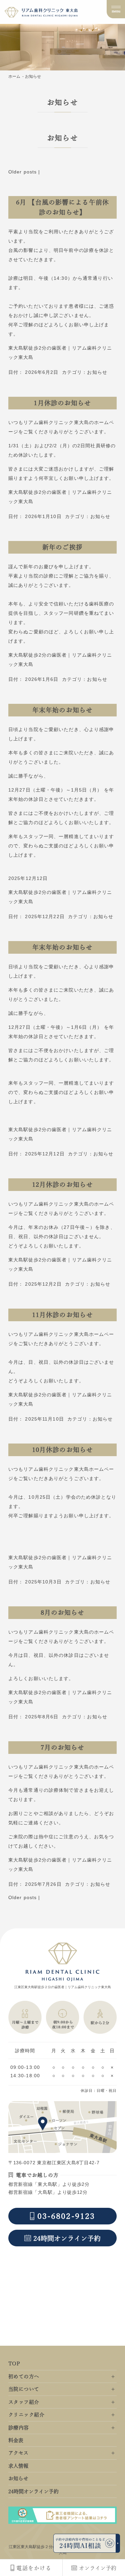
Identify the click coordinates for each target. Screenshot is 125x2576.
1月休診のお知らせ (62, 403)
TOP (14, 2363)
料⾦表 (16, 2440)
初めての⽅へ (24, 2376)
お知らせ (97, 372)
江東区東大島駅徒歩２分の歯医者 (39, 2547)
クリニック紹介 (26, 2415)
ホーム (14, 76)
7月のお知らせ (63, 1747)
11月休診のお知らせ (62, 1315)
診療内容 (19, 2428)
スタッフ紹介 (24, 2402)
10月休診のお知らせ (62, 1450)
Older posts (22, 172)
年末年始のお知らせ (62, 710)
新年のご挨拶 (62, 547)
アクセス (18, 2453)
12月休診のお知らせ (62, 1184)
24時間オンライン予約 (33, 2491)
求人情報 (18, 2466)
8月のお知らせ (63, 1612)
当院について (24, 2389)
